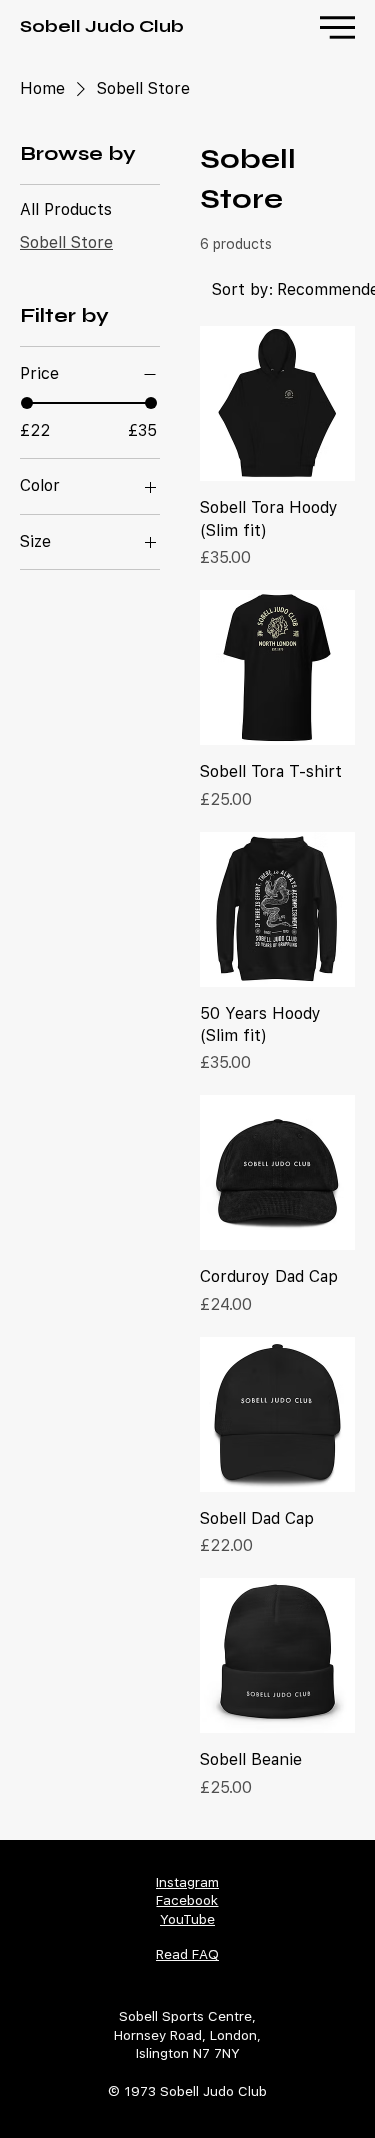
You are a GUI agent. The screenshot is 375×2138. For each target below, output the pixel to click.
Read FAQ (187, 1954)
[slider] (27, 403)
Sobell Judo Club (102, 26)
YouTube (187, 1919)
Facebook (187, 1900)
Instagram (187, 1882)
